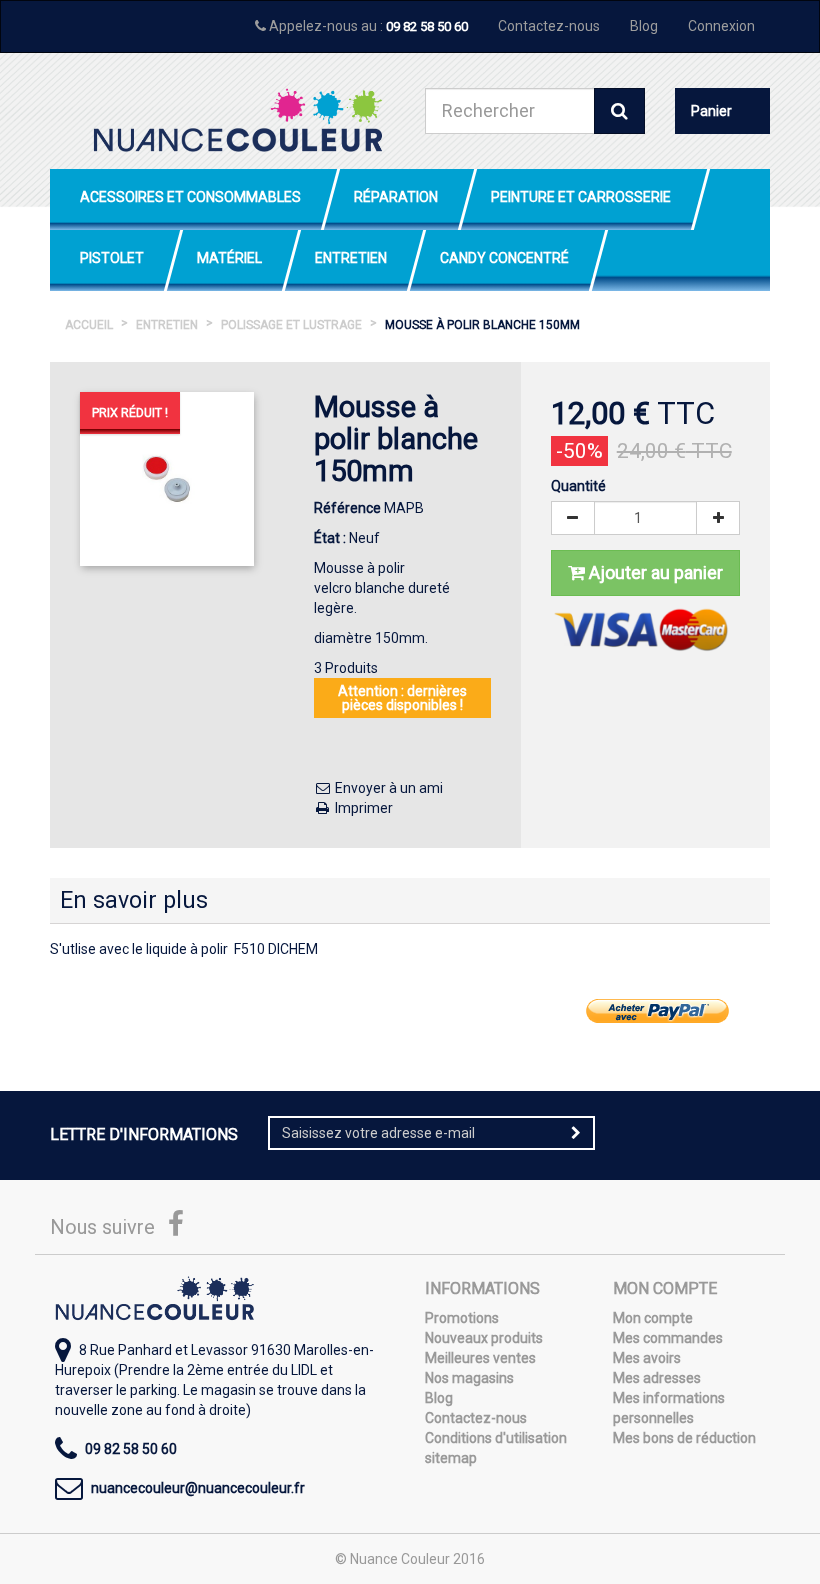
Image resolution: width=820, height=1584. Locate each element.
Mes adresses (657, 1378)
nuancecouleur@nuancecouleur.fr (198, 1488)
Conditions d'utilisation (496, 1438)
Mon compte (653, 1318)
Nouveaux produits (484, 1338)
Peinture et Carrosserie (581, 197)
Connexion (721, 26)
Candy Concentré (504, 258)
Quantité (578, 486)
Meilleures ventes (480, 1358)
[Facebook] (176, 1229)
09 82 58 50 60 (427, 26)
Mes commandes (668, 1338)
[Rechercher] (619, 111)
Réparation (396, 197)
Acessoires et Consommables (190, 197)
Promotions (462, 1318)
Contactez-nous (549, 26)
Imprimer (362, 808)
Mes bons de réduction (684, 1438)
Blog (644, 26)
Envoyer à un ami (387, 788)
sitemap (451, 1458)
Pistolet (112, 258)
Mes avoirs (647, 1358)
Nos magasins (469, 1378)
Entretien (351, 258)
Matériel (229, 258)
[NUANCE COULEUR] (237, 120)
